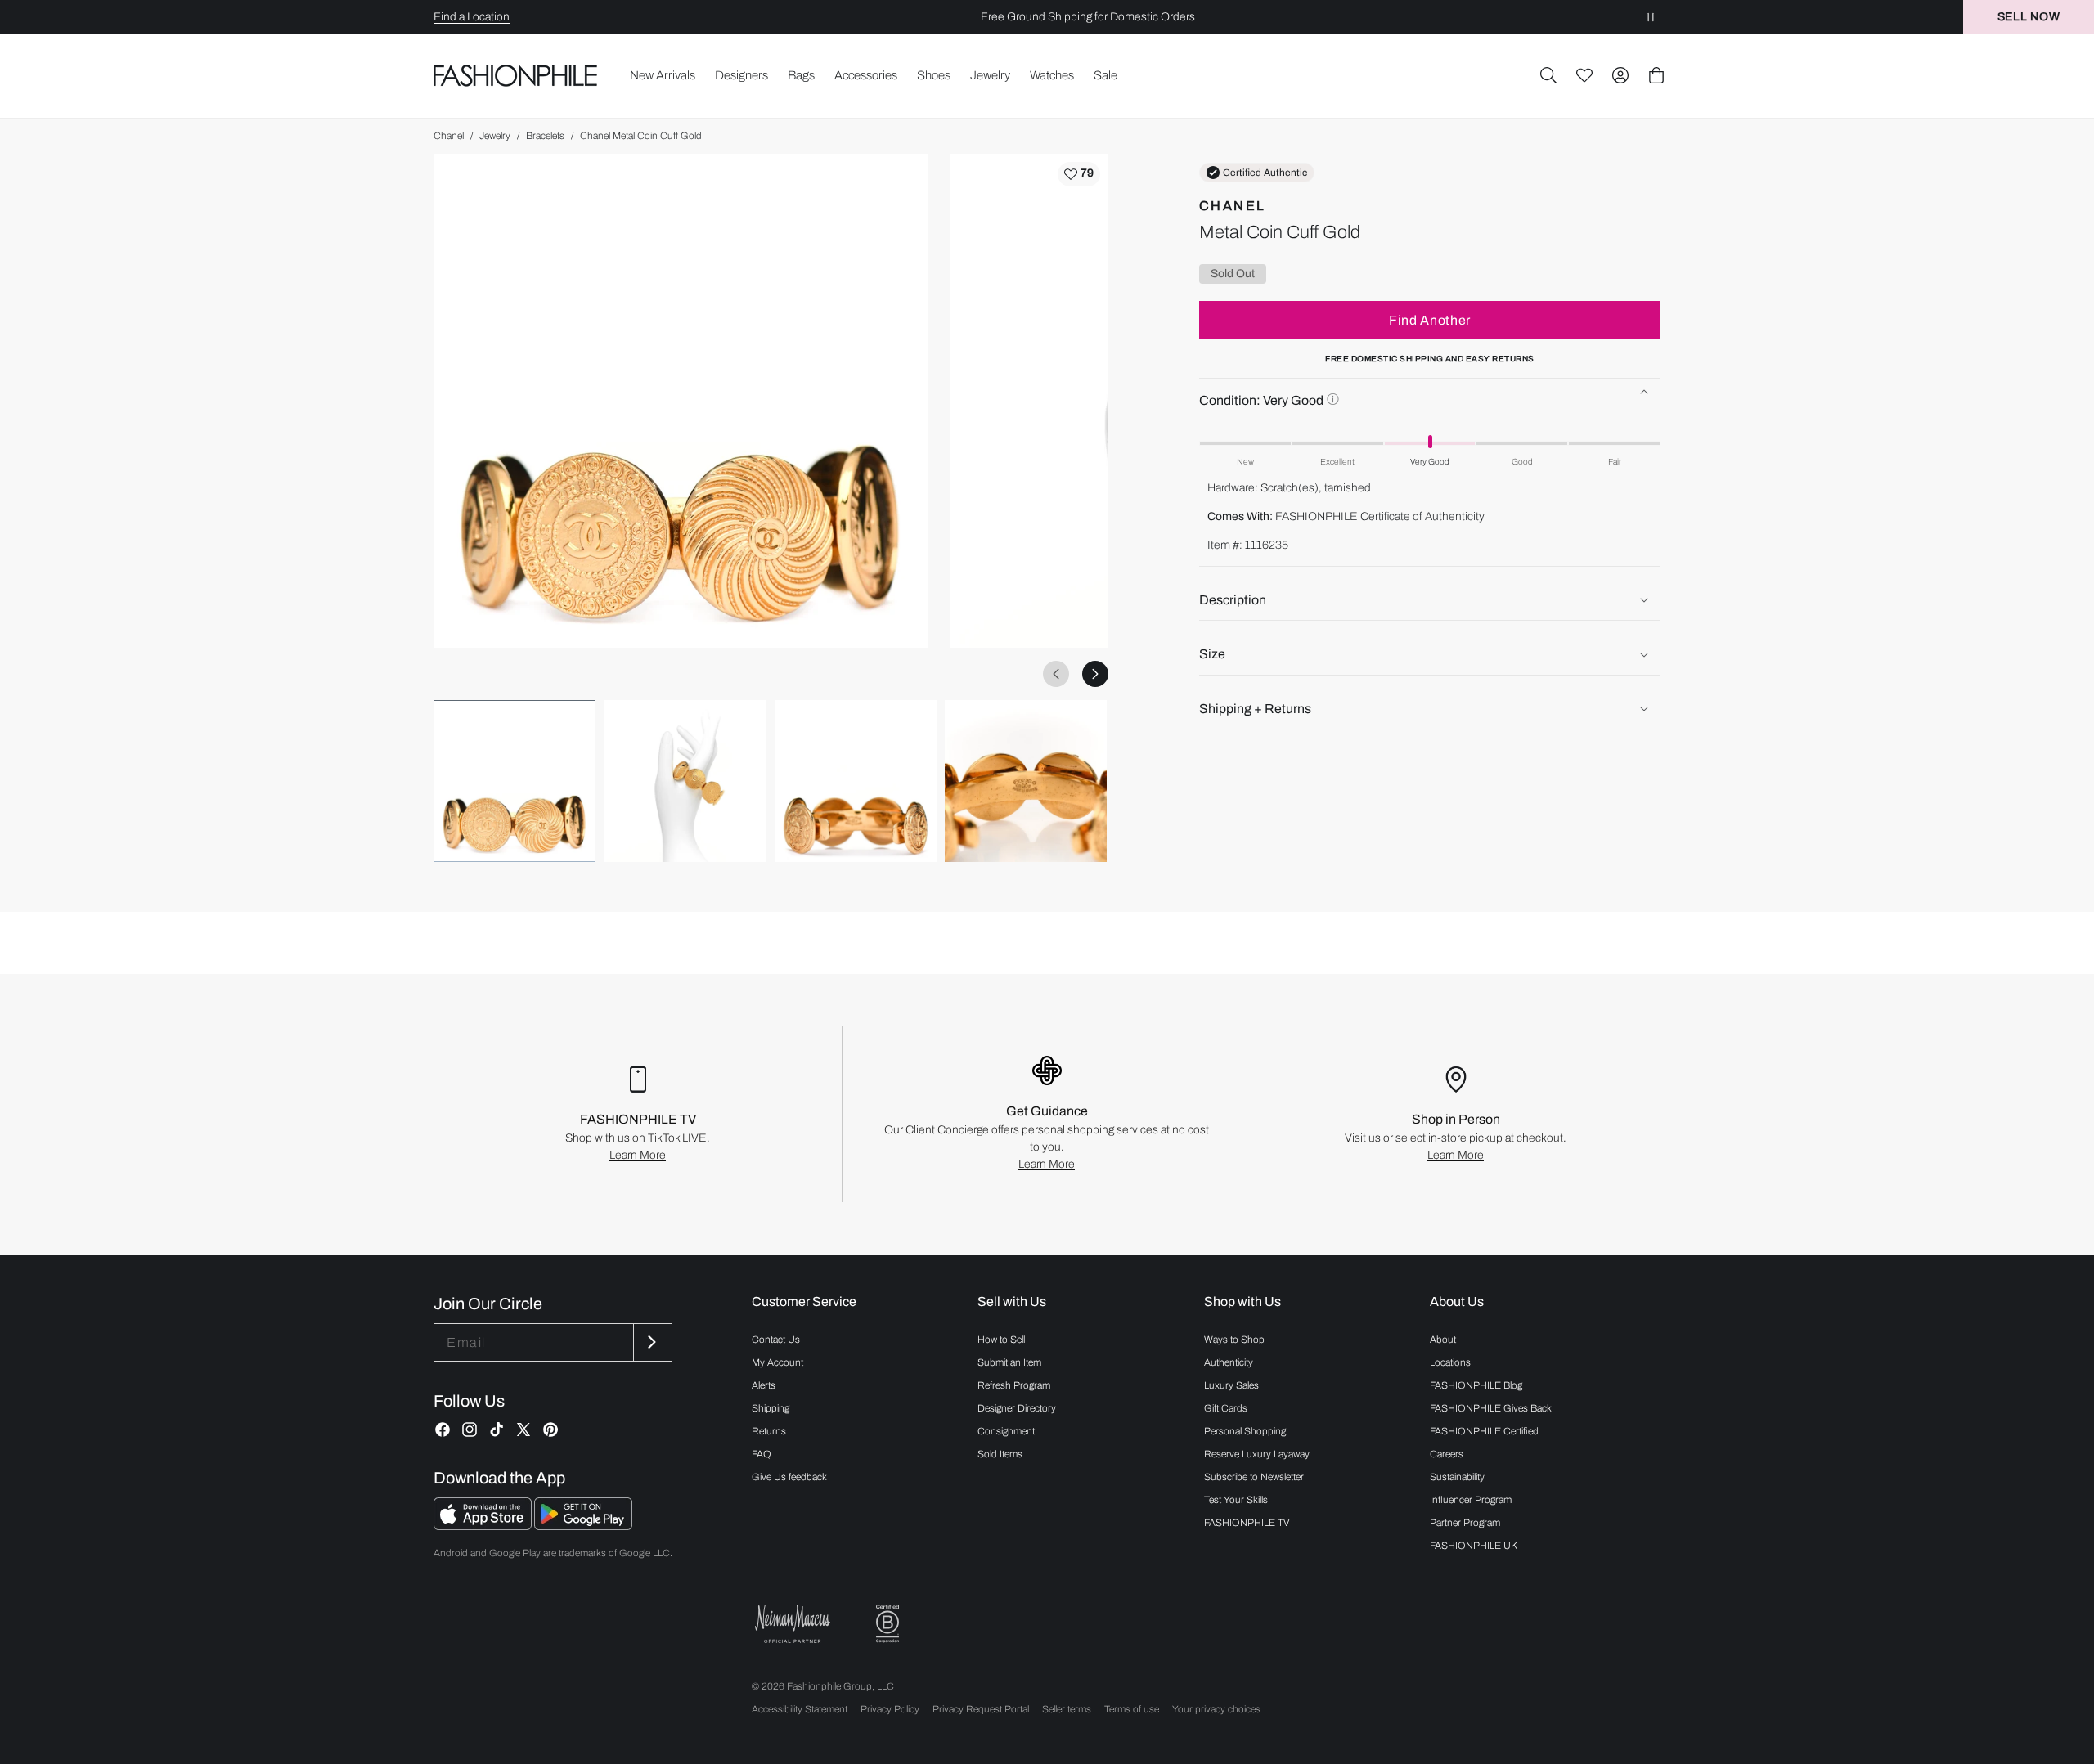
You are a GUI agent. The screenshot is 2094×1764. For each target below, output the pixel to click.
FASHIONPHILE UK (1474, 1546)
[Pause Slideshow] (1651, 17)
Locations (1450, 1362)
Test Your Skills (1236, 1500)
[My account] (1620, 75)
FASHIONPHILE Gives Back (1491, 1408)
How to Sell (1001, 1340)
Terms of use (1132, 1709)
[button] (1548, 75)
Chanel (449, 136)
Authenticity (1229, 1362)
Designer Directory (1017, 1408)
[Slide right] (1095, 674)
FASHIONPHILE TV (1247, 1523)
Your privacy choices (1216, 1709)
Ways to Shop (1234, 1340)
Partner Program (1465, 1523)
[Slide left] (1056, 674)
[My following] (1584, 75)
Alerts (764, 1385)
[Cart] (1656, 75)
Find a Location (472, 17)
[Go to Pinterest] (550, 1430)
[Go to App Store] (484, 1526)
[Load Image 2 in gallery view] (685, 781)
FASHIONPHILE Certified (1484, 1431)
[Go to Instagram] (470, 1430)
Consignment (1006, 1431)
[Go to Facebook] (443, 1430)
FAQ (762, 1454)
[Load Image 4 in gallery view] (1026, 781)
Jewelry (495, 136)
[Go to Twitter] (523, 1430)
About (1443, 1340)
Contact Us (776, 1340)
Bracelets (545, 136)
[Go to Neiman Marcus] (793, 1624)
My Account (777, 1362)
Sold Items (1000, 1454)
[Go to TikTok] (497, 1430)
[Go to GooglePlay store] (583, 1526)
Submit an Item (1009, 1362)
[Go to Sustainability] (887, 1624)
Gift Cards (1226, 1408)
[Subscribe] (651, 1342)
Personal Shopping (1245, 1431)
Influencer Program (1471, 1500)
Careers (1447, 1454)
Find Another (1430, 320)
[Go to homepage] (516, 75)
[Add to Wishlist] (1079, 174)
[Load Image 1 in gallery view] (515, 781)
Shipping (771, 1408)
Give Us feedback (789, 1477)
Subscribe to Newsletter (1254, 1477)
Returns (769, 1431)
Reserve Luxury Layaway (1257, 1454)
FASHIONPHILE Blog (1476, 1385)
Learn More (638, 1155)
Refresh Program (1014, 1385)
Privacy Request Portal (981, 1709)
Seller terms (1067, 1709)
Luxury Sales (1231, 1385)
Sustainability (1457, 1477)
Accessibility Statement (800, 1709)
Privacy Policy (890, 1709)
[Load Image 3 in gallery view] (856, 781)
